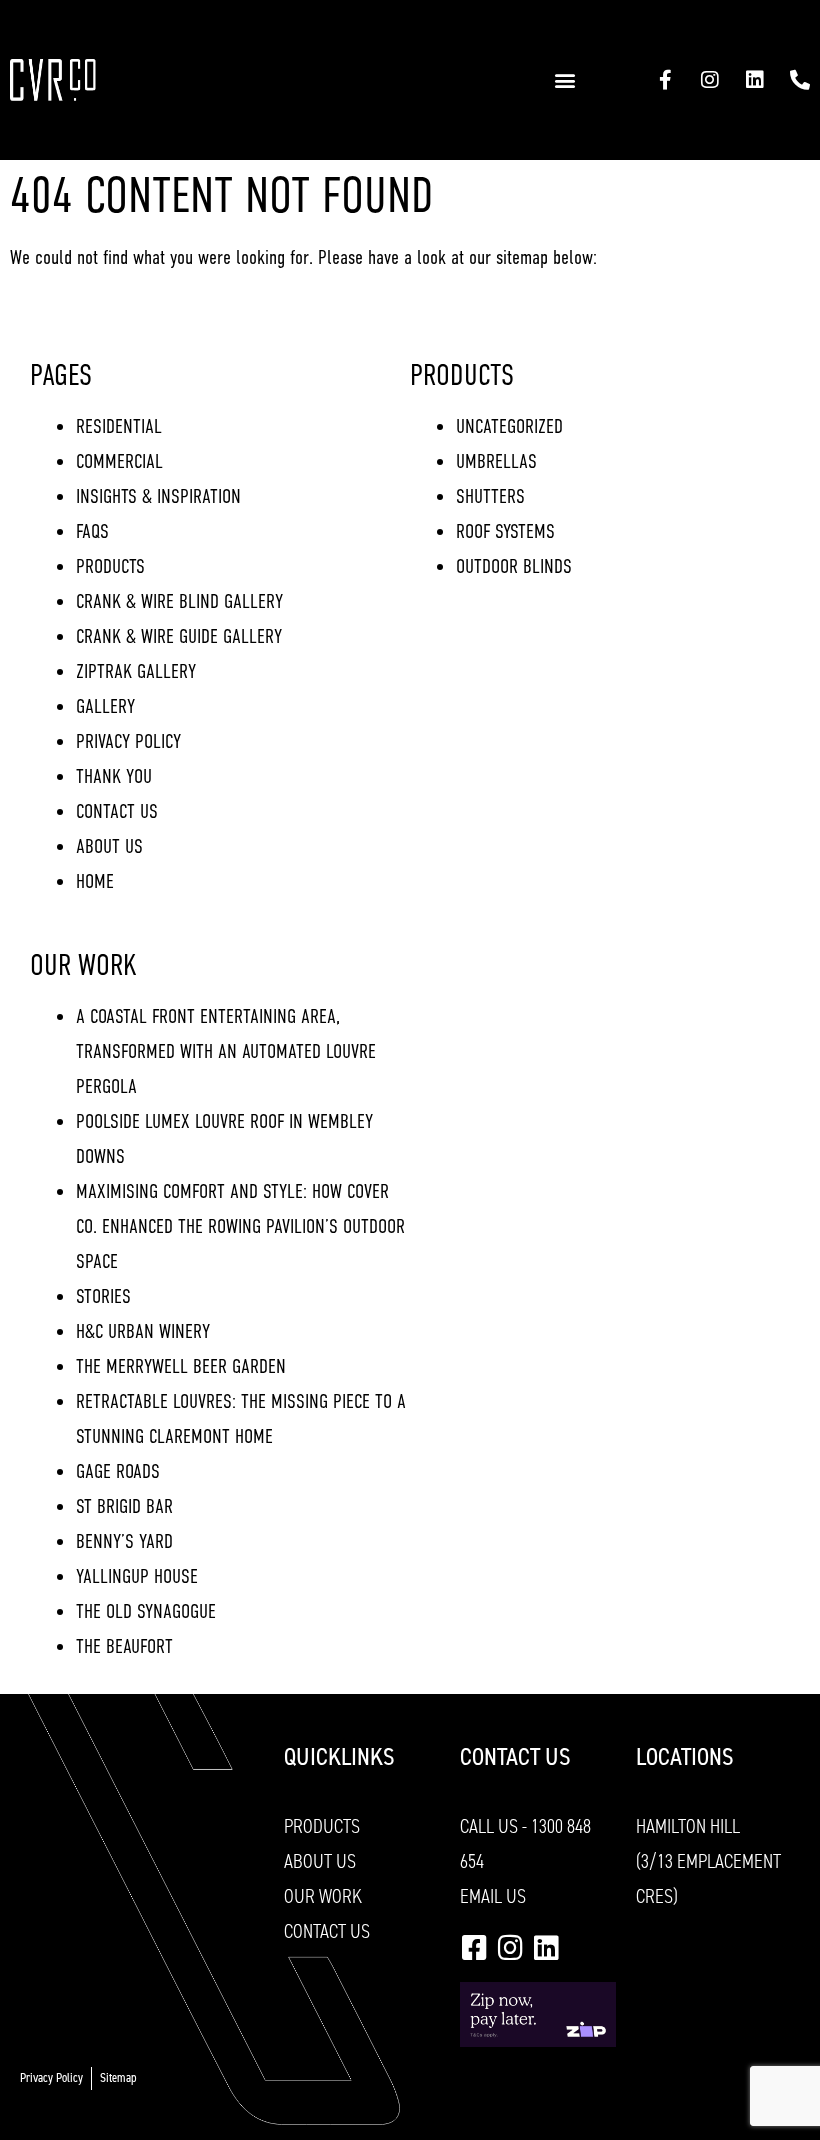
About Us (109, 846)
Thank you (114, 776)
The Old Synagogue (146, 1611)
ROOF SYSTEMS (505, 531)
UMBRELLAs (496, 461)
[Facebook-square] (474, 1948)
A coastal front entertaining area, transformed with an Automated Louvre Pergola (226, 1051)
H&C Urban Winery (143, 1331)
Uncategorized (509, 426)
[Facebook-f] (665, 80)
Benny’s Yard (124, 1541)
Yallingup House (137, 1576)
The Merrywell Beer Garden (181, 1366)
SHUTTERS (490, 496)
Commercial (119, 461)
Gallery (105, 706)
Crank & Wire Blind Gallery (179, 601)
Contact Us (117, 811)
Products (110, 566)
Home (95, 881)
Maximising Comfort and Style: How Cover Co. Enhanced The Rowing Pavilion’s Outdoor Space (240, 1226)
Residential (119, 426)
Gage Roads (118, 1471)
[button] (564, 80)
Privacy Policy (128, 741)
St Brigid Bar (124, 1506)
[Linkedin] (755, 80)
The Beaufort (124, 1646)
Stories (103, 1296)
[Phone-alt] (800, 80)
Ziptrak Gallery (136, 671)
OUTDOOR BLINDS (514, 566)
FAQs (92, 531)
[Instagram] (710, 80)
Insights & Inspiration (158, 496)
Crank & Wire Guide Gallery (179, 636)
